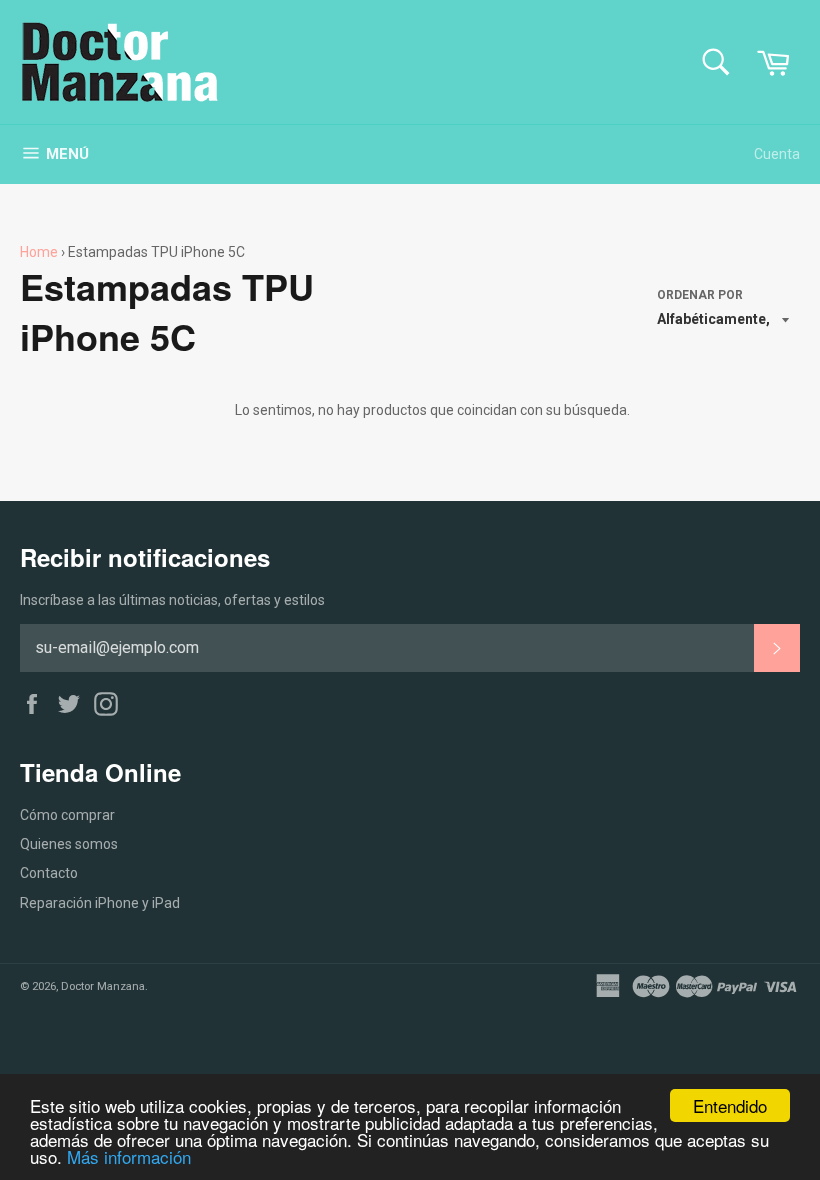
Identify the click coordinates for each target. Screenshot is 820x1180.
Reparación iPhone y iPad (100, 903)
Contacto (49, 873)
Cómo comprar (67, 815)
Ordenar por (700, 295)
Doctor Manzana (103, 986)
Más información (129, 1156)
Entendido (730, 1105)
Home (39, 252)
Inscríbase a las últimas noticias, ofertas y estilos (172, 600)
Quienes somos (69, 844)
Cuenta (777, 154)
